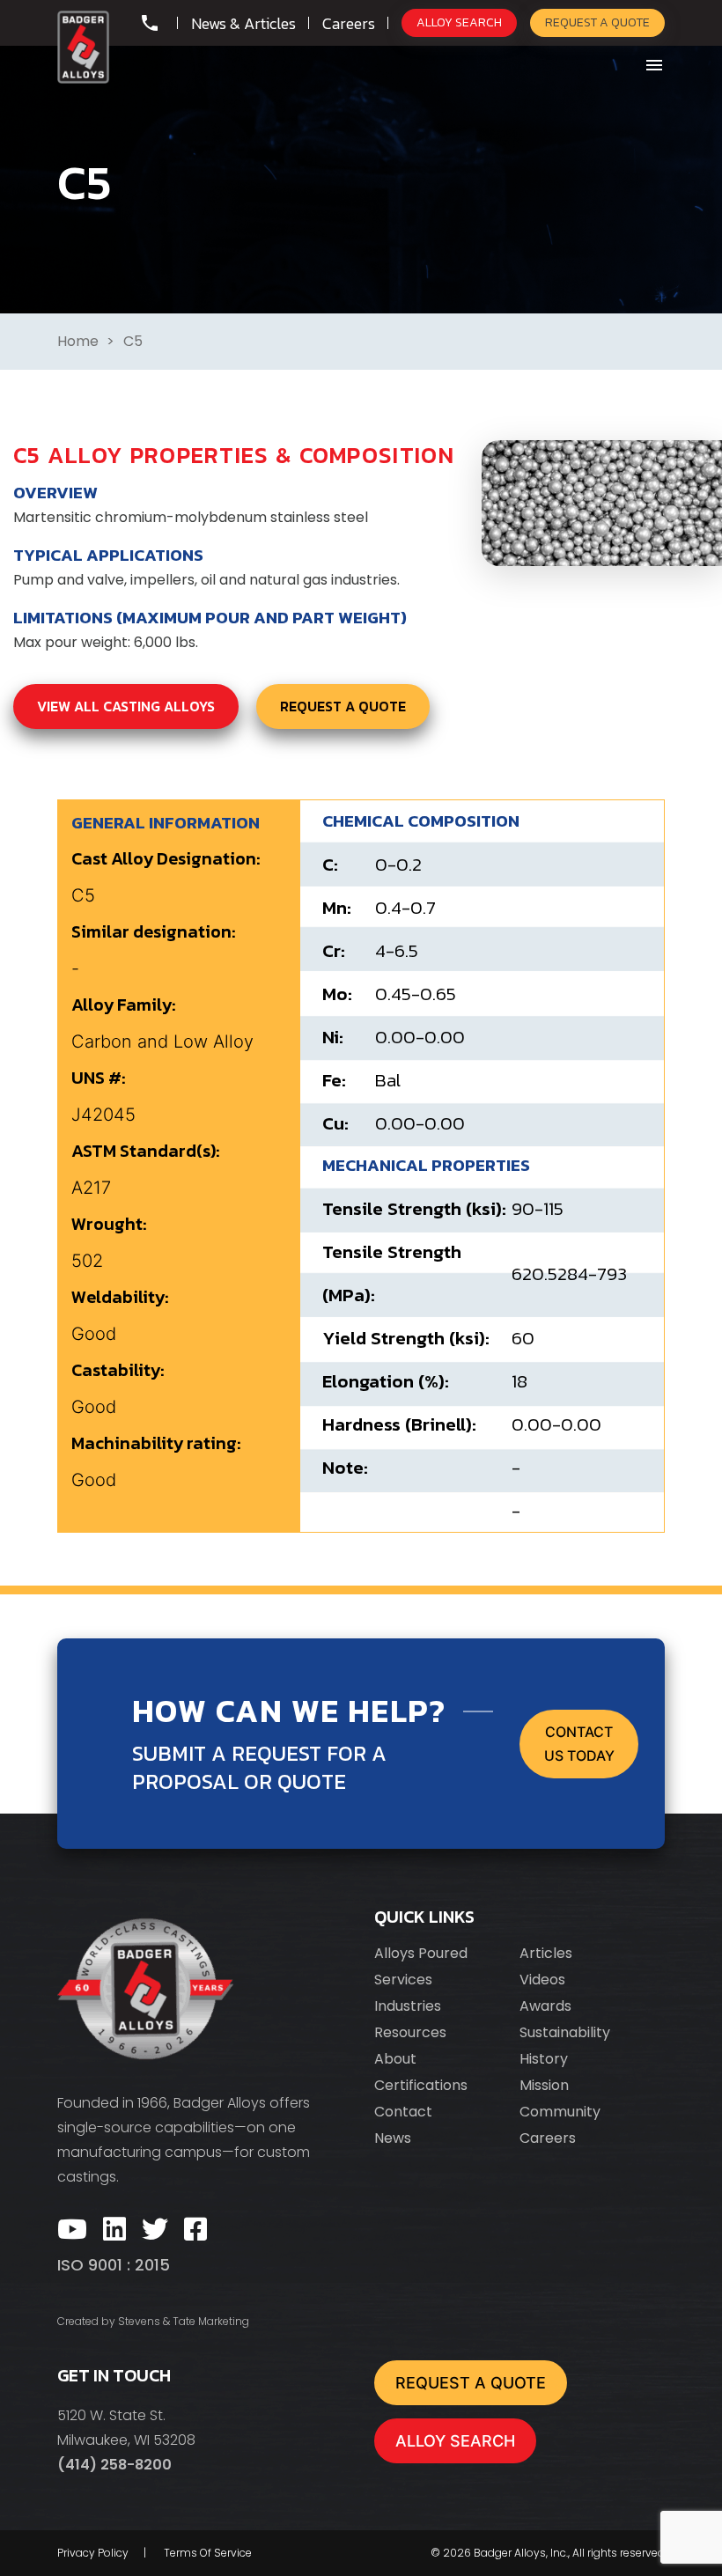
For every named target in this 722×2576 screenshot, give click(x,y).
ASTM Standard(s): (146, 1151)
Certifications (421, 2085)
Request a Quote (343, 706)
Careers (548, 2138)
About (395, 2059)
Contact (403, 2112)
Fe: (334, 1080)
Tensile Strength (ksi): (414, 1208)
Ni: (333, 1037)
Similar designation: (154, 931)
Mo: (337, 994)
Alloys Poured (421, 1953)
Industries (408, 2006)
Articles (546, 1953)
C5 (133, 341)
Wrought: (109, 1224)
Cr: (334, 950)
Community (560, 2112)
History (544, 2059)
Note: (345, 1467)
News (393, 2138)
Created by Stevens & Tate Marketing (153, 2321)
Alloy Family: (124, 1005)
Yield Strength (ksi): (406, 1338)
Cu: (335, 1123)
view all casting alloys (126, 706)
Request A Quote (597, 22)
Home (78, 341)
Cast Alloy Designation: (166, 858)
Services (403, 1980)
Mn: (337, 907)
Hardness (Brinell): (399, 1424)
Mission (544, 2085)
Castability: (118, 1370)
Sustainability (565, 2032)
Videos (542, 1980)
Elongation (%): (386, 1381)
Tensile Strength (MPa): (392, 1273)
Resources (410, 2032)
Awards (545, 2006)
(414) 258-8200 (114, 2465)
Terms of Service (208, 2553)
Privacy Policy (93, 2553)
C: (330, 864)
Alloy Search (459, 22)
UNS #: (99, 1078)
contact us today (579, 1744)
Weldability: (120, 1297)
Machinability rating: (156, 1443)
